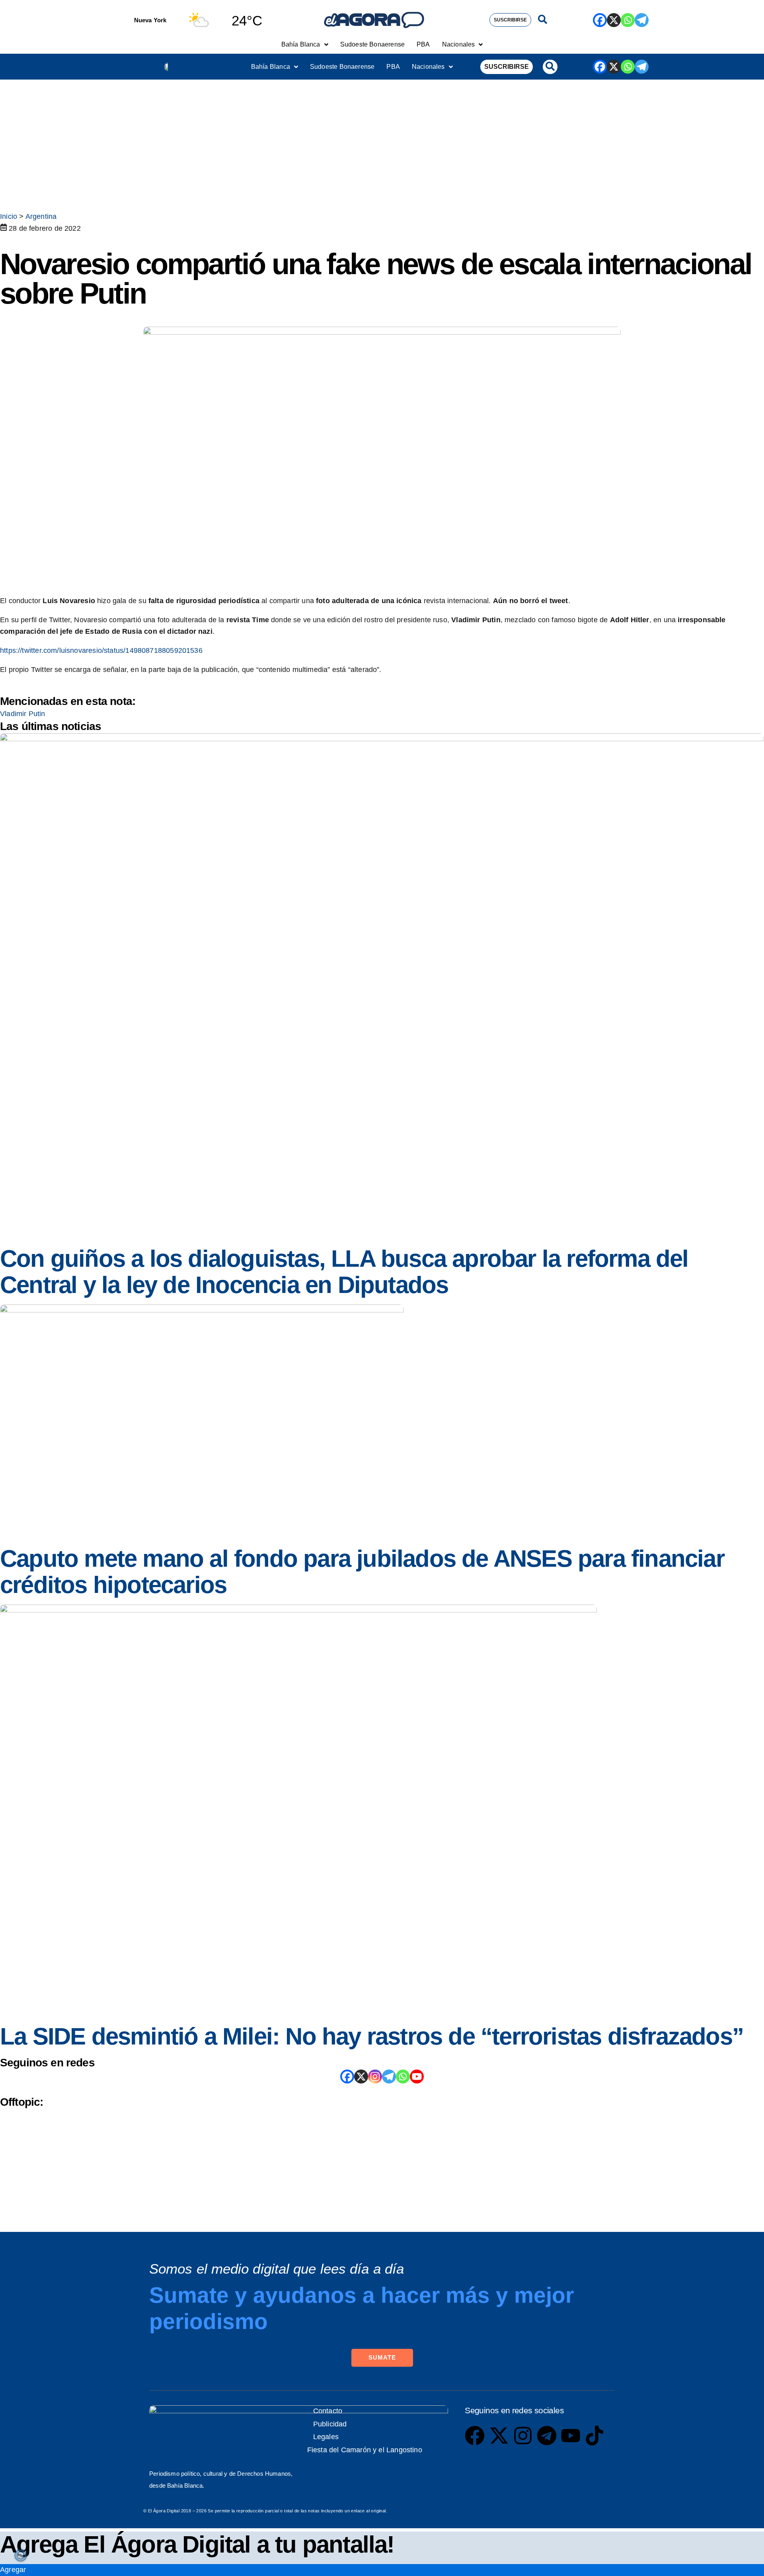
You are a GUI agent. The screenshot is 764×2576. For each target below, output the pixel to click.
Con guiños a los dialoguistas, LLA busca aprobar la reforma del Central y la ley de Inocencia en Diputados (344, 1272)
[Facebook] (600, 20)
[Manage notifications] (21, 2555)
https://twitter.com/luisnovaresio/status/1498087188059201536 (101, 650)
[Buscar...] (543, 20)
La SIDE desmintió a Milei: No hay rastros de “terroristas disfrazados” (372, 2036)
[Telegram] (642, 20)
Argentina (41, 216)
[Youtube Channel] (417, 2077)
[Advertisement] (382, 139)
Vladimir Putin (23, 714)
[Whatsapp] (628, 20)
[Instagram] (375, 2077)
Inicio (9, 216)
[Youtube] (571, 2436)
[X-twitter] (499, 2436)
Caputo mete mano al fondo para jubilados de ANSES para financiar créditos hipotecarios (362, 1572)
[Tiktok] (594, 2436)
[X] (614, 20)
